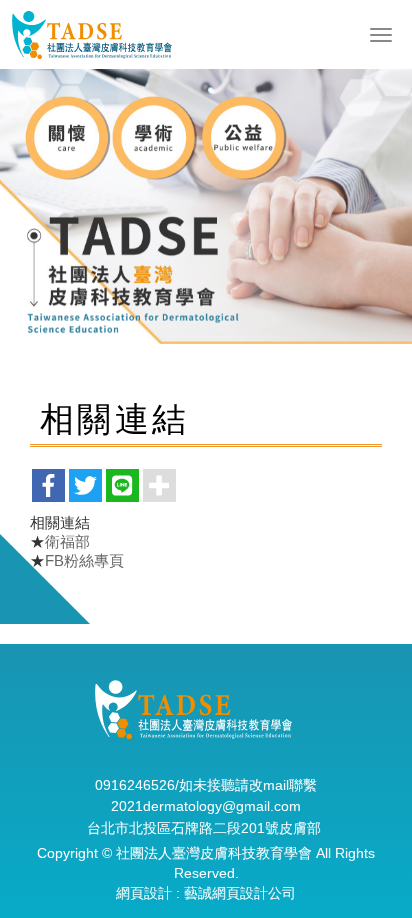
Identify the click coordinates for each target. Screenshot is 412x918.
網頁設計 (144, 893)
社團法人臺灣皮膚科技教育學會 (91, 34)
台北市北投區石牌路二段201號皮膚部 (204, 828)
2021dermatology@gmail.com (206, 806)
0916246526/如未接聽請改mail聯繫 (206, 785)
